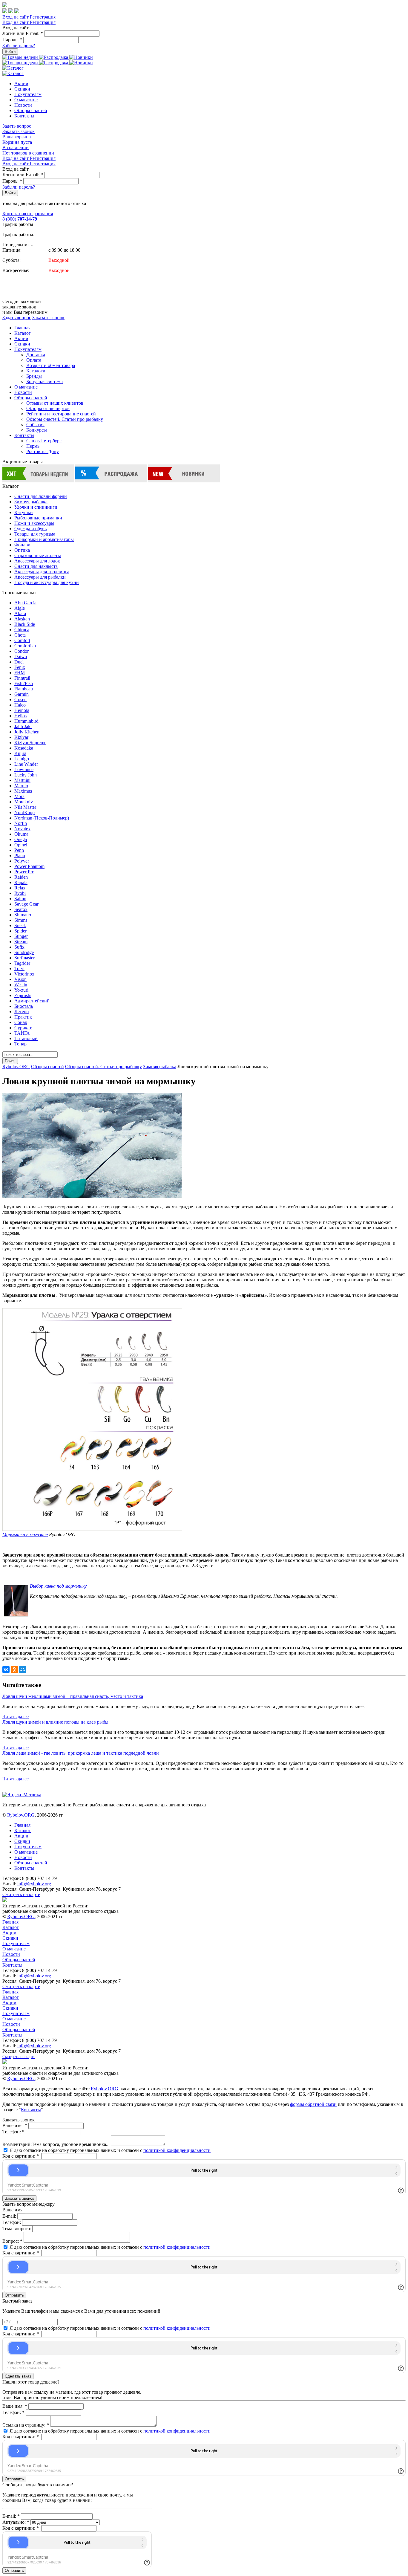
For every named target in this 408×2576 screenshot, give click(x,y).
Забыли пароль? (19, 46)
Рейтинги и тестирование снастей (61, 414)
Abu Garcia (25, 603)
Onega (21, 839)
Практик (23, 1017)
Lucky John (26, 775)
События (35, 425)
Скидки (22, 89)
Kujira (20, 753)
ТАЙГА (22, 1033)
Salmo (20, 899)
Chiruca (22, 630)
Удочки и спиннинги (36, 507)
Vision (20, 979)
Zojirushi (23, 995)
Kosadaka (24, 748)
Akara (20, 613)
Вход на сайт (16, 17)
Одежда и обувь (30, 529)
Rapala (21, 882)
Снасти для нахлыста (36, 566)
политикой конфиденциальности (177, 2150)
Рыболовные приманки (38, 518)
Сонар (21, 1022)
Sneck (20, 925)
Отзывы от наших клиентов (55, 403)
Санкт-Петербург (44, 441)
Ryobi (20, 893)
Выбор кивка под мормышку (58, 1586)
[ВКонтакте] (6, 1670)
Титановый (26, 1038)
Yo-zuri (21, 990)
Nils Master (25, 807)
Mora (19, 796)
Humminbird (26, 721)
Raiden (21, 877)
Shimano (23, 915)
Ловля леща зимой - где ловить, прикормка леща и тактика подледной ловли (81, 1753)
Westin (21, 985)
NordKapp (24, 812)
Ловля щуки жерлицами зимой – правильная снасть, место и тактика (73, 1696)
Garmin (22, 694)
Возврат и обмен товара (51, 365)
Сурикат (23, 1028)
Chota (20, 635)
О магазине (26, 100)
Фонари (22, 545)
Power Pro (24, 872)
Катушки (24, 512)
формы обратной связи (313, 2104)
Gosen (20, 700)
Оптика (22, 550)
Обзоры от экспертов (48, 408)
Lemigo (22, 759)
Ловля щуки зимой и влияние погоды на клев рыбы (55, 1722)
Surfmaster (24, 958)
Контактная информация (28, 214)
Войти (10, 52)
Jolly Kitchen (27, 732)
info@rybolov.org (34, 1884)
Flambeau (24, 689)
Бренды (34, 376)
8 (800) (20, 219)
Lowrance (24, 769)
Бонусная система (45, 382)
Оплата (34, 360)
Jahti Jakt (23, 726)
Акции (21, 84)
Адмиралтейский (32, 1001)
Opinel (21, 845)
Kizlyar (21, 737)
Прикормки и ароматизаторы (44, 539)
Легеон (22, 1012)
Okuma (21, 834)
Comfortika (25, 646)
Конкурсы (37, 430)
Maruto (21, 786)
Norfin (21, 823)
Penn (19, 850)
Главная (22, 328)
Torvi (19, 969)
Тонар (20, 1044)
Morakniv (24, 802)
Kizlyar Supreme (30, 743)
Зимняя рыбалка (31, 502)
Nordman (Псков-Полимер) (42, 818)
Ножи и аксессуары (34, 523)
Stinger (21, 936)
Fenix (20, 667)
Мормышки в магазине (25, 1535)
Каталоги (36, 371)
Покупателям (28, 94)
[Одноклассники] (14, 1670)
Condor (22, 651)
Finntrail (22, 678)
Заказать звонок (19, 131)
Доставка (36, 355)
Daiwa (21, 656)
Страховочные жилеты (38, 555)
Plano (20, 856)
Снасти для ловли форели (41, 496)
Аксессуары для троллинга (42, 572)
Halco (20, 705)
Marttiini (22, 780)
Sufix (19, 947)
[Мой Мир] (23, 1670)
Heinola (22, 710)
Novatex (22, 829)
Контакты (24, 116)
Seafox (21, 909)
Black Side (25, 624)
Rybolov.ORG (16, 1067)
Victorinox (24, 974)
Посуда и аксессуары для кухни (47, 582)
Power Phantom (29, 866)
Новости (23, 105)
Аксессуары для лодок (37, 561)
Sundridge (24, 952)
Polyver (22, 861)
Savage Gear (26, 904)
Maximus (23, 791)
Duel (19, 662)
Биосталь (24, 1006)
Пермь (33, 446)
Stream (21, 942)
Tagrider (22, 963)
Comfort (22, 640)
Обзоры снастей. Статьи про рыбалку (65, 419)
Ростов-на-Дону (43, 451)
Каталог (23, 333)
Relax (20, 888)
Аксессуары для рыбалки (40, 577)
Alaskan (22, 619)
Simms (21, 920)
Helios (20, 716)
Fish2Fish (24, 683)
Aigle (20, 608)
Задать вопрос (17, 126)
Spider (20, 931)
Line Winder (26, 764)
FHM (20, 673)
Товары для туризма (35, 534)
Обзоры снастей (31, 110)
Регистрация (43, 17)
